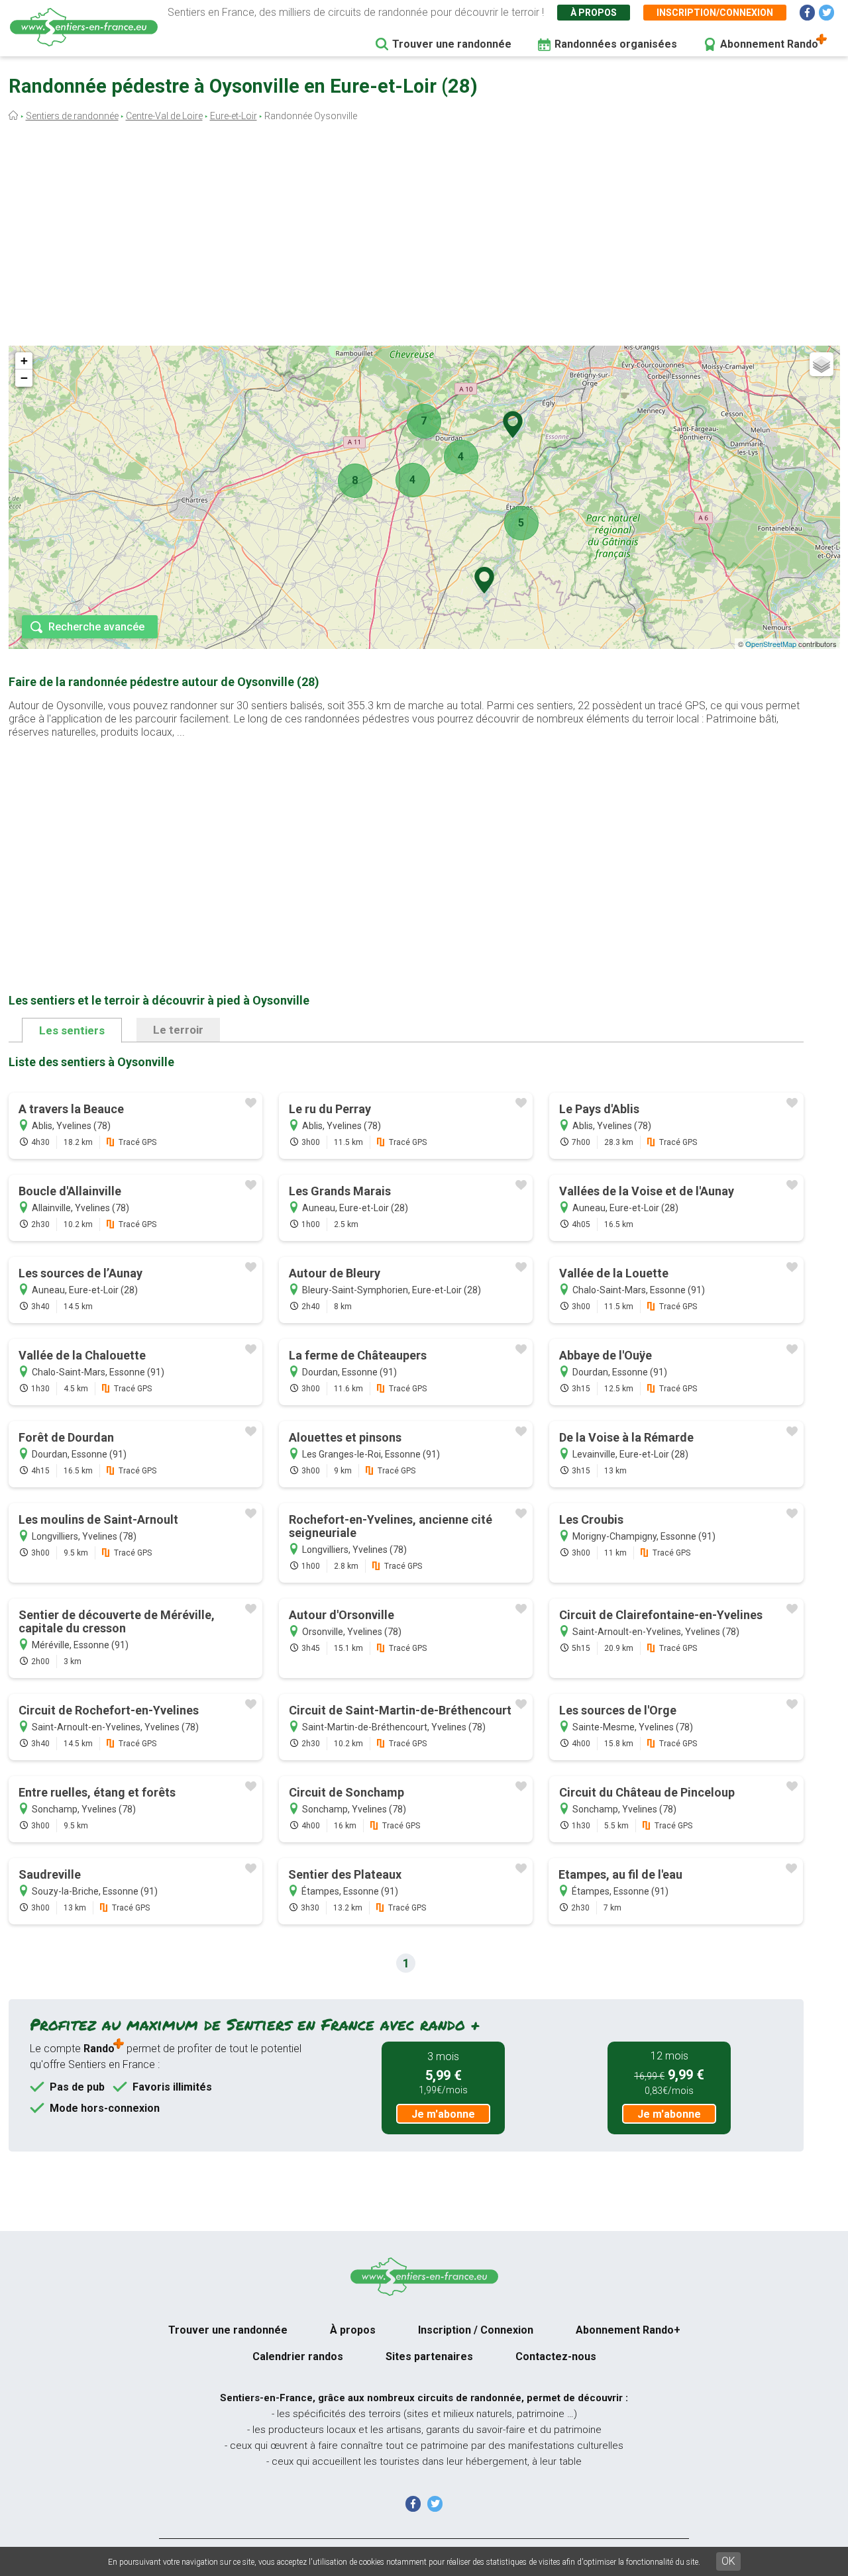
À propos (594, 13)
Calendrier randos (298, 2356)
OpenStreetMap (771, 644)
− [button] (24, 378)
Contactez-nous (556, 2356)
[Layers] (821, 364)
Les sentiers (72, 1030)
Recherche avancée (96, 627)
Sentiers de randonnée (72, 116)
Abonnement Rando (769, 44)
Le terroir (178, 1030)
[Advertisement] (424, 237)
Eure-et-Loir (234, 116)
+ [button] (24, 361)
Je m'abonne (443, 2114)
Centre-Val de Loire (164, 116)
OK (728, 2561)
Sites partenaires (429, 2356)
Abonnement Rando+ (628, 2330)
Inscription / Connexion (476, 2330)
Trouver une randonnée (452, 44)
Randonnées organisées (616, 44)
